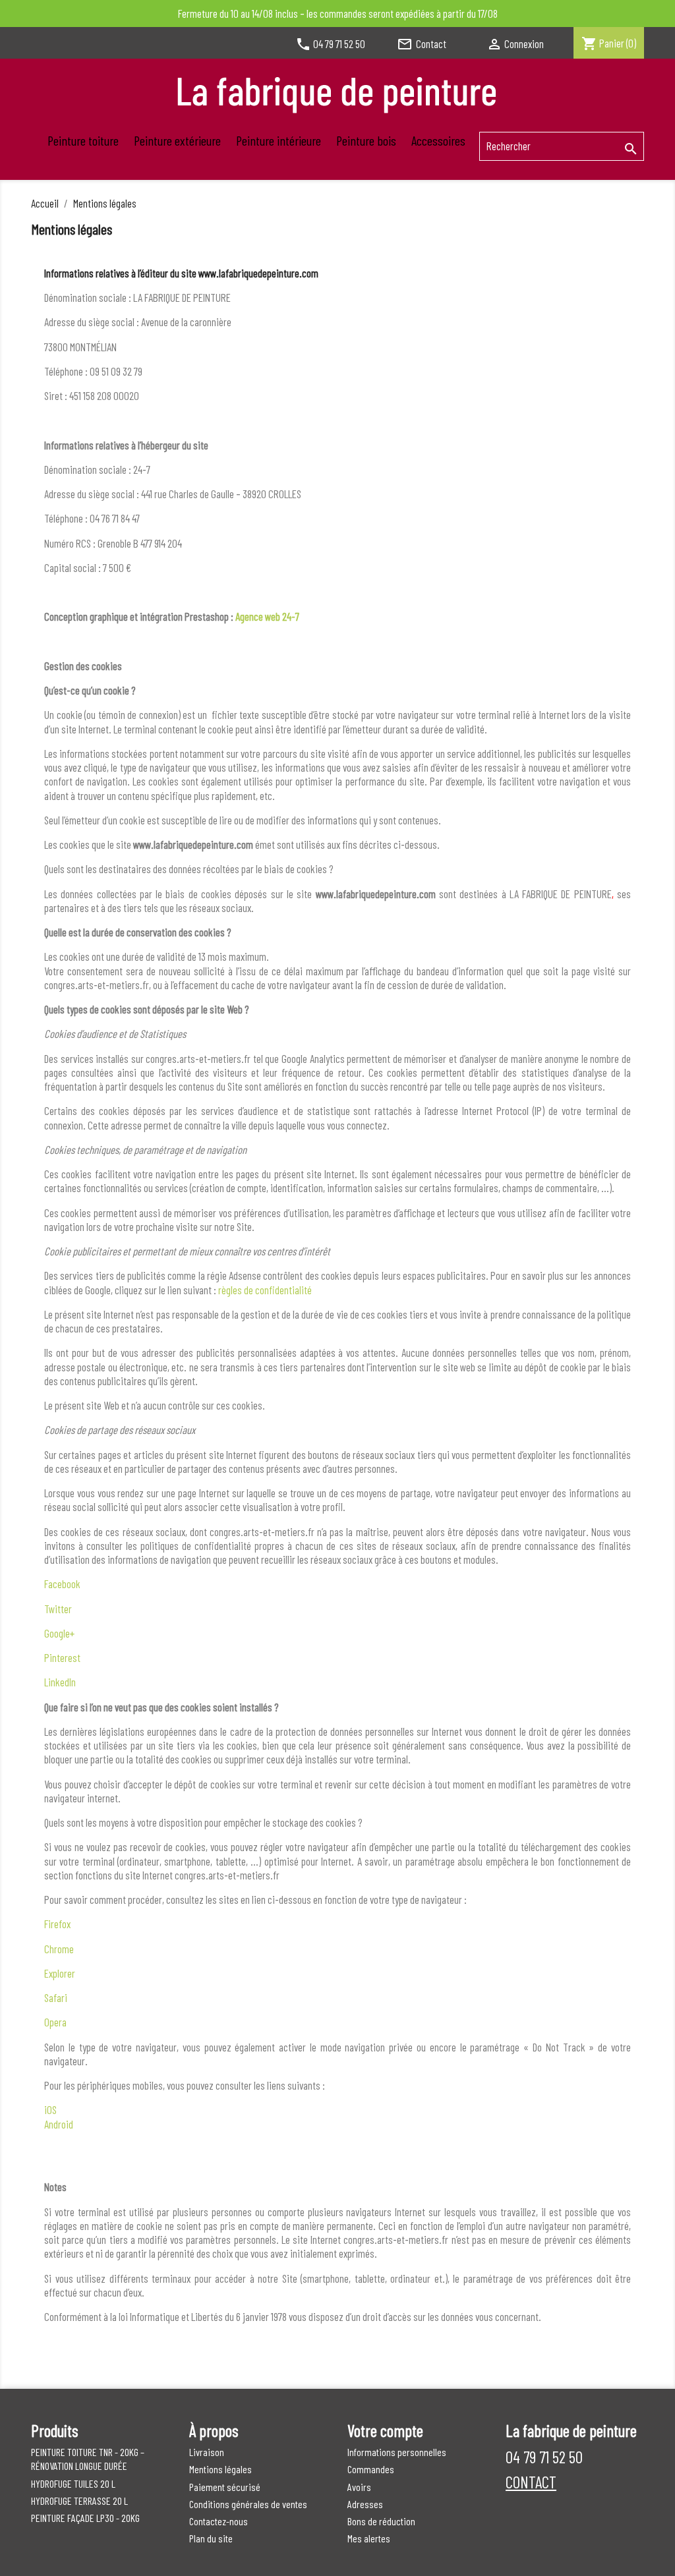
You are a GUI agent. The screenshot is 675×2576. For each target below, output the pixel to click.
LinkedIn (60, 1682)
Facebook (62, 1584)
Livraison (207, 2452)
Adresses (365, 2504)
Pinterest (62, 1657)
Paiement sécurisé (225, 2487)
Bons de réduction (381, 2521)
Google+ (59, 1633)
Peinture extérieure (177, 140)
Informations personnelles (397, 2452)
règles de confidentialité (265, 1290)
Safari (56, 1997)
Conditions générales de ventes (248, 2504)
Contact (422, 43)
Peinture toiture (83, 140)
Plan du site (211, 2538)
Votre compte (385, 2430)
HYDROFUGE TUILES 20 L (73, 2483)
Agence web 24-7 (267, 616)
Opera (55, 2022)
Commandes (371, 2469)
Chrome (59, 1949)
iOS (50, 2109)
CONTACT (531, 2482)
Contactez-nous (219, 2521)
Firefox (57, 1924)
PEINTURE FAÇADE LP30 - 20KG (85, 2518)
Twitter (58, 1609)
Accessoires (438, 140)
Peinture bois (366, 140)
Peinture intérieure (279, 140)
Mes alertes (369, 2538)
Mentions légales (220, 2469)
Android (59, 2124)
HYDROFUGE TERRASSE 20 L (79, 2501)
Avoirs (359, 2487)
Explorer (60, 1973)
